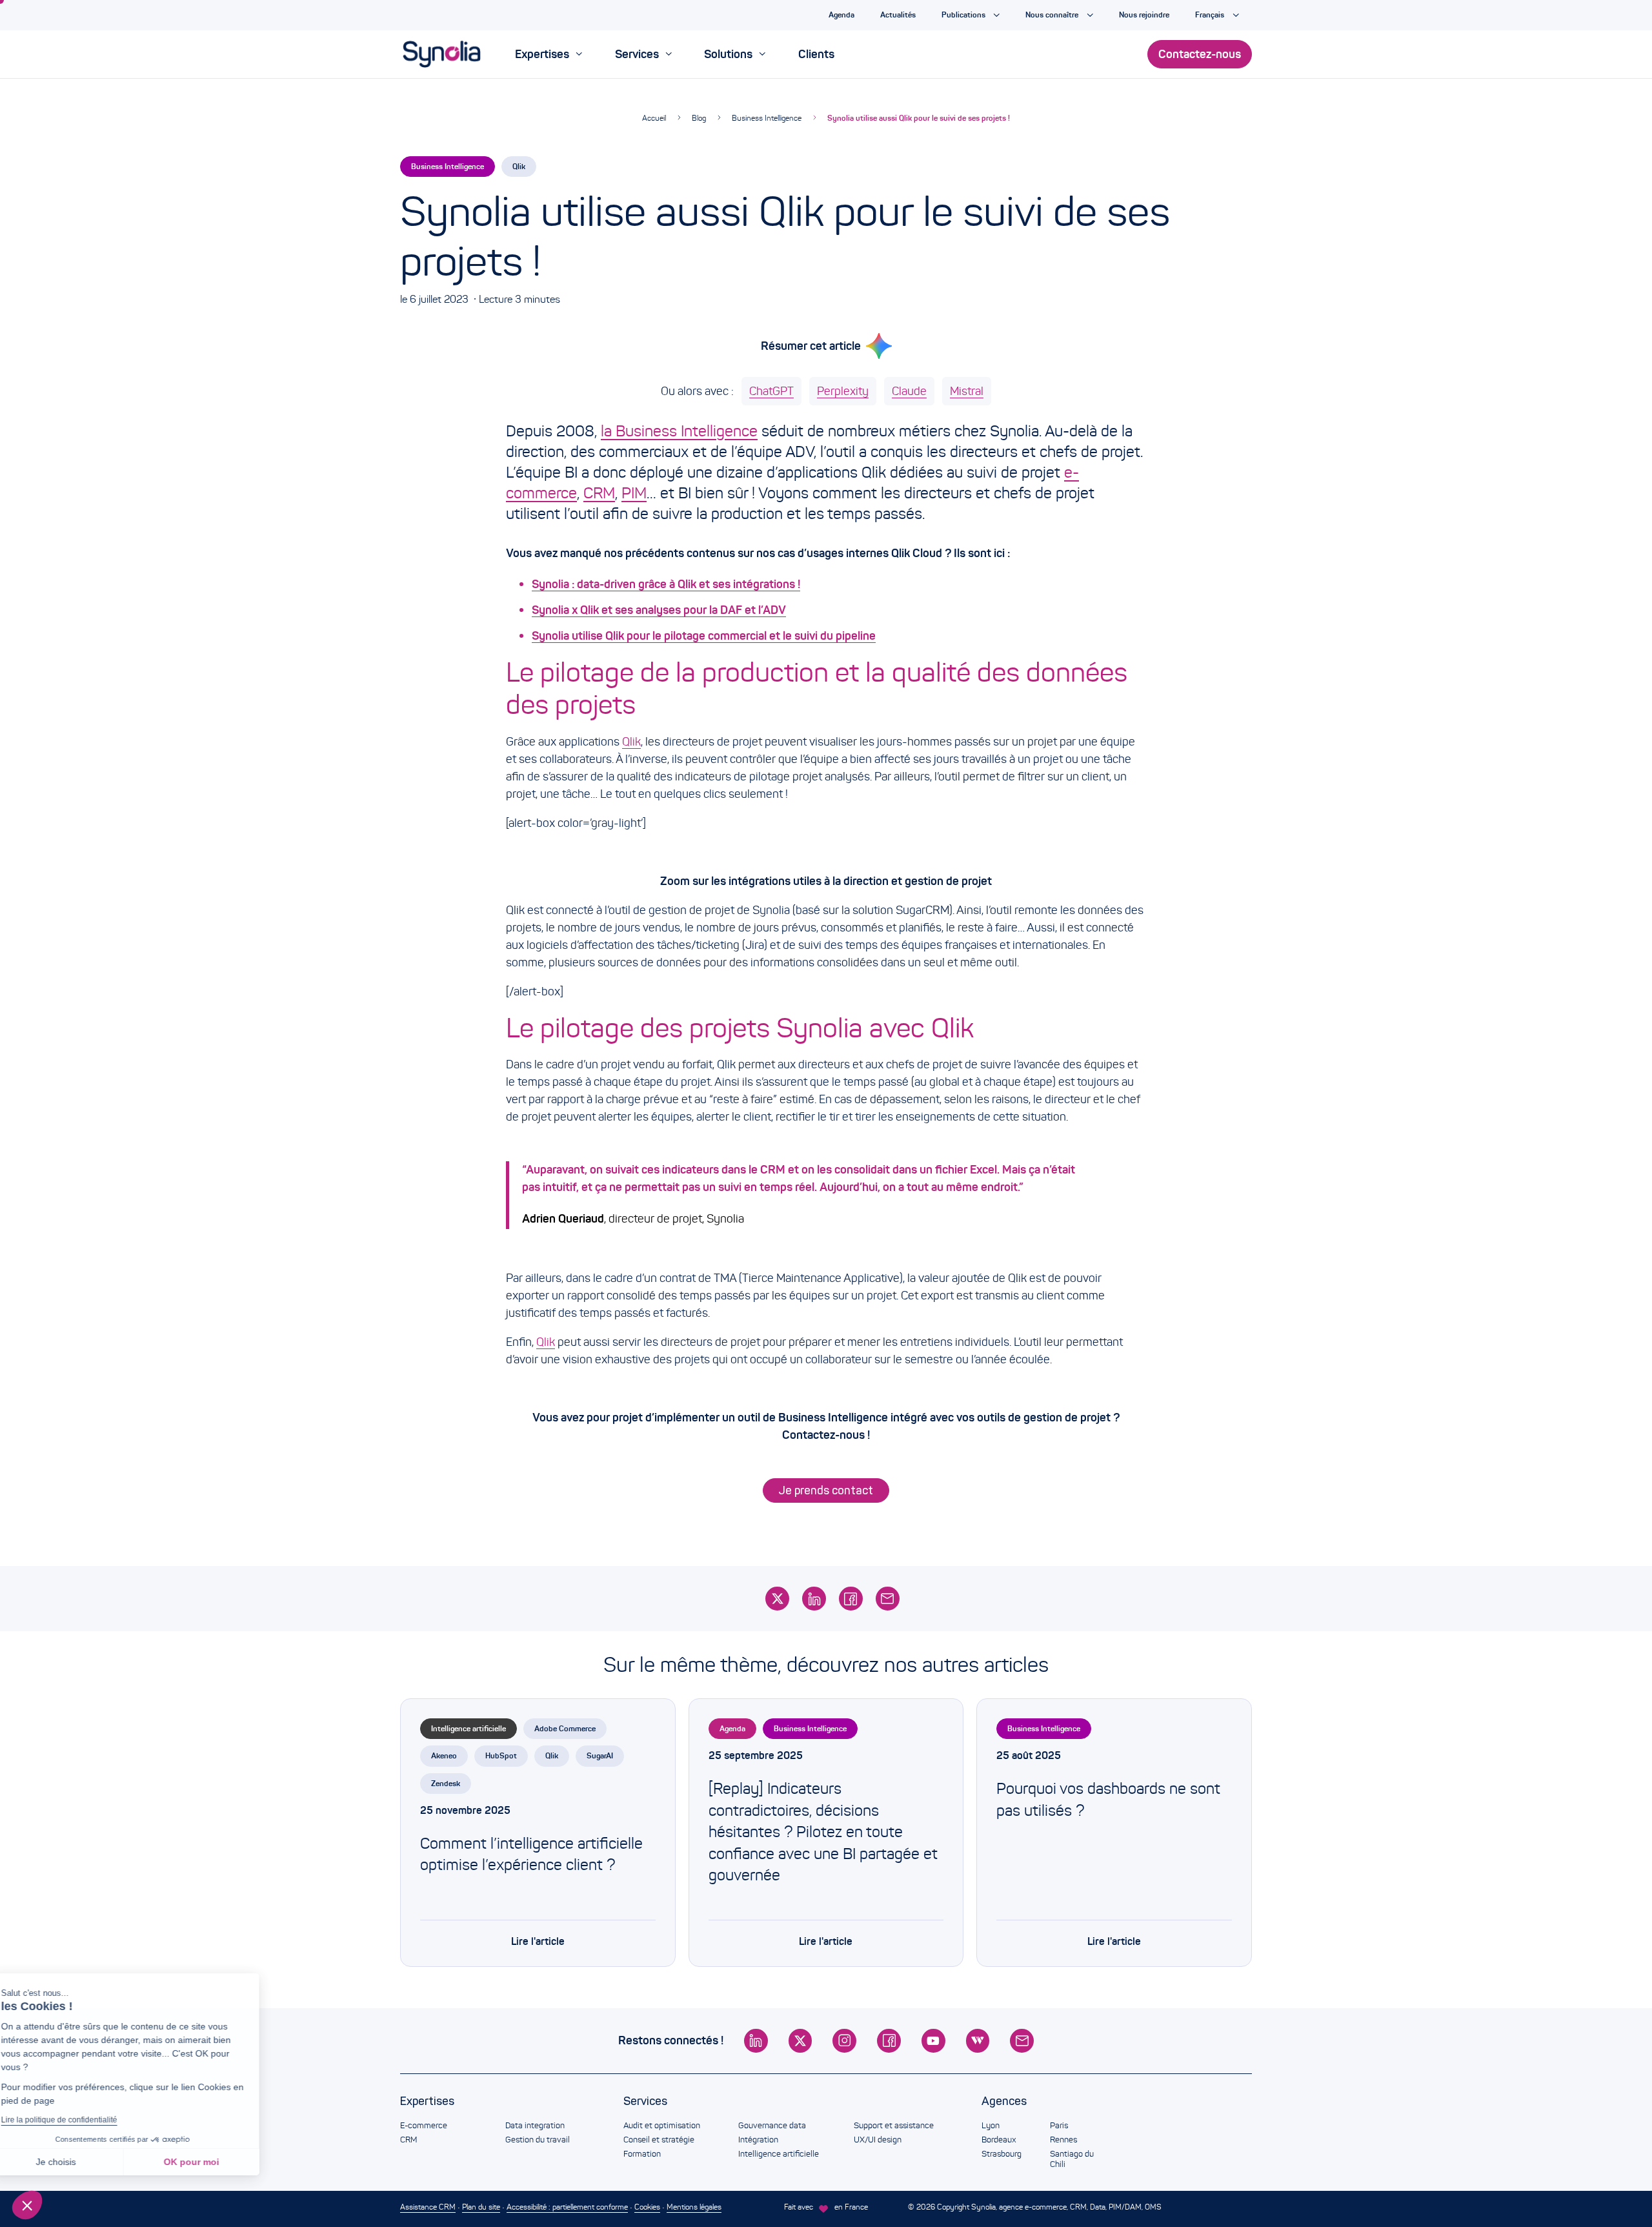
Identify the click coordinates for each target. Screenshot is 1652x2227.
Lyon (991, 2126)
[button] (27, 2205)
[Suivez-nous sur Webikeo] (978, 2041)
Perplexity (843, 391)
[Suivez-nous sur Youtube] (933, 2041)
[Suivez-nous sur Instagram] (844, 2041)
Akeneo (444, 1755)
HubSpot (501, 1755)
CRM (599, 493)
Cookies (647, 2207)
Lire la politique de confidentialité (84, 2120)
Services (645, 2101)
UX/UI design (878, 2140)
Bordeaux (999, 2140)
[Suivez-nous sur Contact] (1022, 2041)
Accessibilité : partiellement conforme (567, 2207)
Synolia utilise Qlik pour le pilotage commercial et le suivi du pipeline (704, 636)
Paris (1059, 2126)
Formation (642, 2154)
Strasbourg (1002, 2154)
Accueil (654, 118)
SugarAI (600, 1755)
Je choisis (81, 2162)
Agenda (732, 1728)
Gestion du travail (538, 2140)
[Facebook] (851, 1599)
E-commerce (424, 2126)
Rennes (1063, 2140)
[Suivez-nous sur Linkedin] (756, 2041)
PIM (634, 493)
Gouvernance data (772, 2126)
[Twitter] (777, 1599)
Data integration (535, 2126)
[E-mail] (888, 1599)
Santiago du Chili (1072, 2159)
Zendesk (446, 1783)
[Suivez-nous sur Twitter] (801, 2041)
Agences (1004, 2101)
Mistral (967, 391)
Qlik (519, 166)
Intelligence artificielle (468, 1728)
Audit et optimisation (662, 2126)
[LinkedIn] (814, 1599)
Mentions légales (694, 2207)
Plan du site (481, 2207)
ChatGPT (771, 391)
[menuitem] (549, 54)
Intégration (758, 2140)
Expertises (427, 2101)
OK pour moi (216, 2162)
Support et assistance (894, 2126)
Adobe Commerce (565, 1728)
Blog (699, 118)
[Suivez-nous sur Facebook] (889, 2041)
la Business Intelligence (679, 431)
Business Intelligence (767, 118)
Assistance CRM (428, 2207)
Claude (909, 391)
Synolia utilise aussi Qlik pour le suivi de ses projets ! (919, 118)
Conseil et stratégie (659, 2140)
